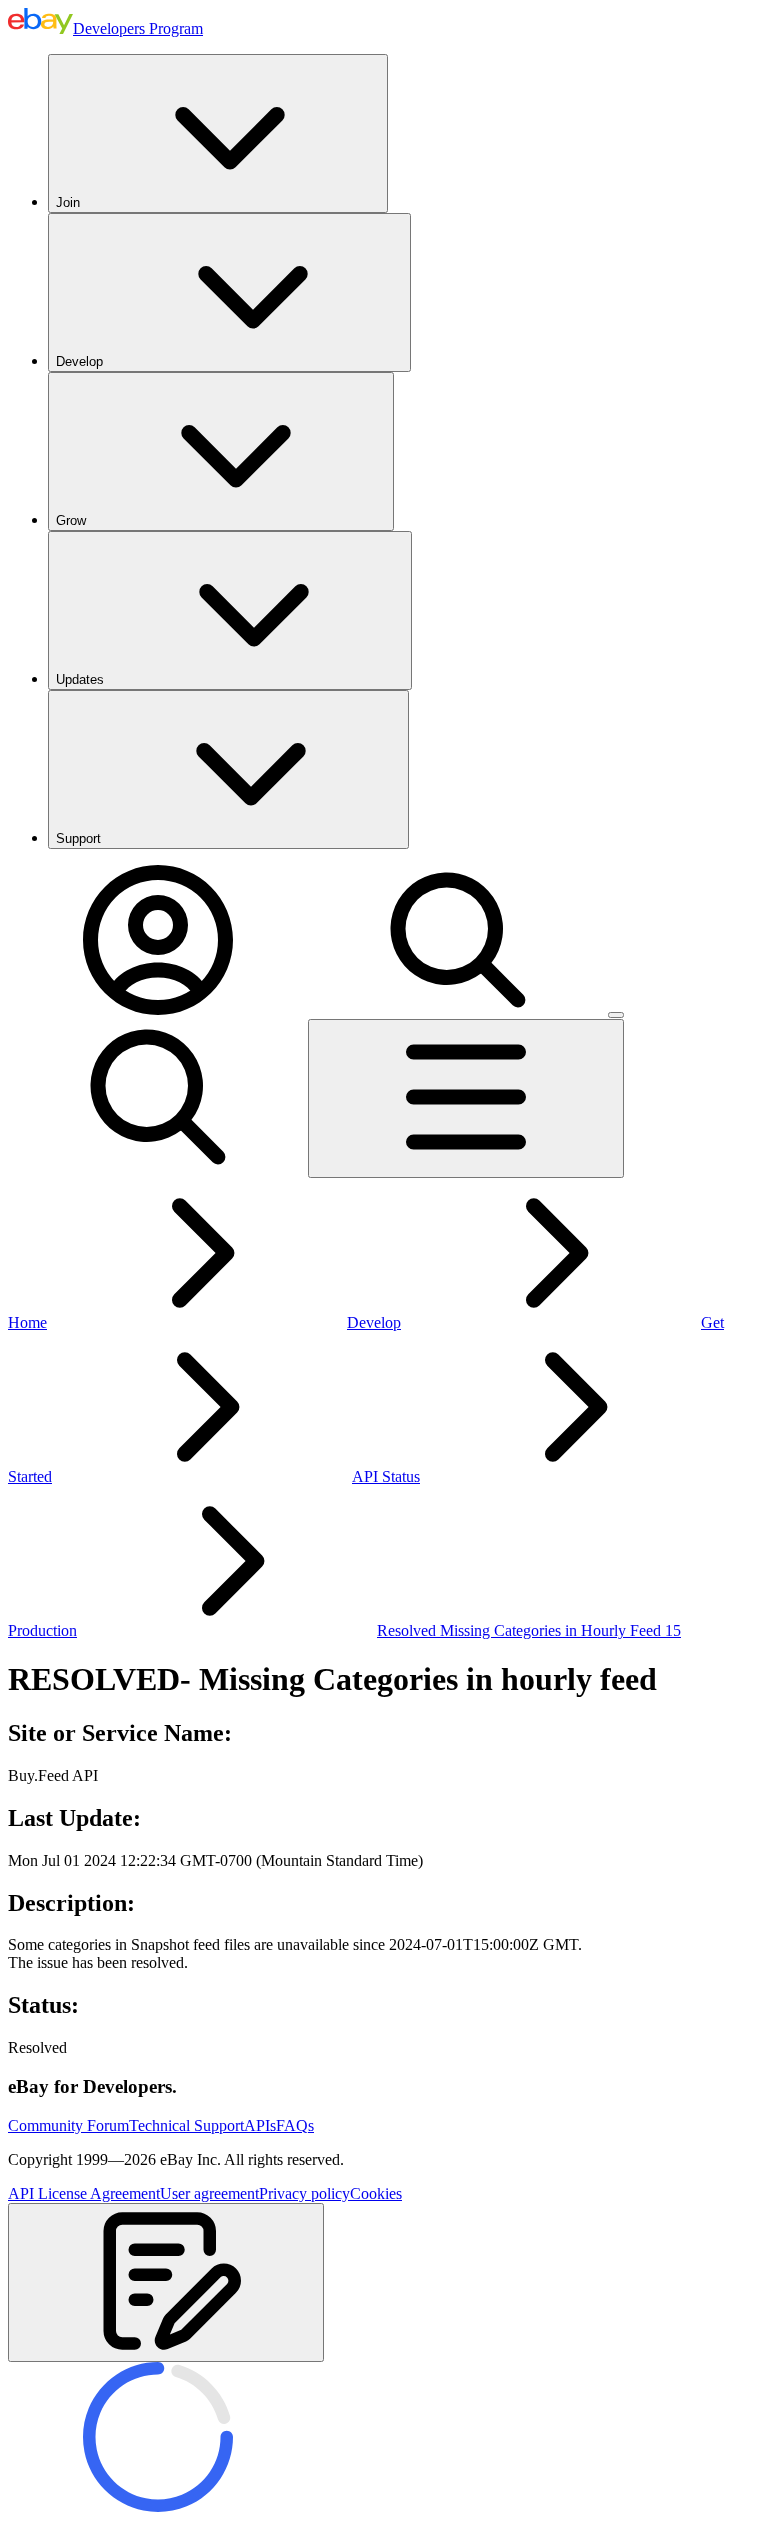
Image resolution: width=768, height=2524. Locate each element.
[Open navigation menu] (466, 1098)
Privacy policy (304, 2193)
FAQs (295, 2125)
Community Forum (68, 2125)
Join (68, 202)
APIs (260, 2125)
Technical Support (186, 2125)
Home (27, 1322)
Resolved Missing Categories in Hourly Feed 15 (529, 1630)
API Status (386, 1476)
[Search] (458, 1009)
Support (78, 838)
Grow (71, 520)
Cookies (376, 2193)
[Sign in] (158, 1009)
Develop (79, 361)
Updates (80, 679)
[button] (166, 2282)
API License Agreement (84, 2193)
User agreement (209, 2193)
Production (42, 1630)
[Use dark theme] (616, 1015)
